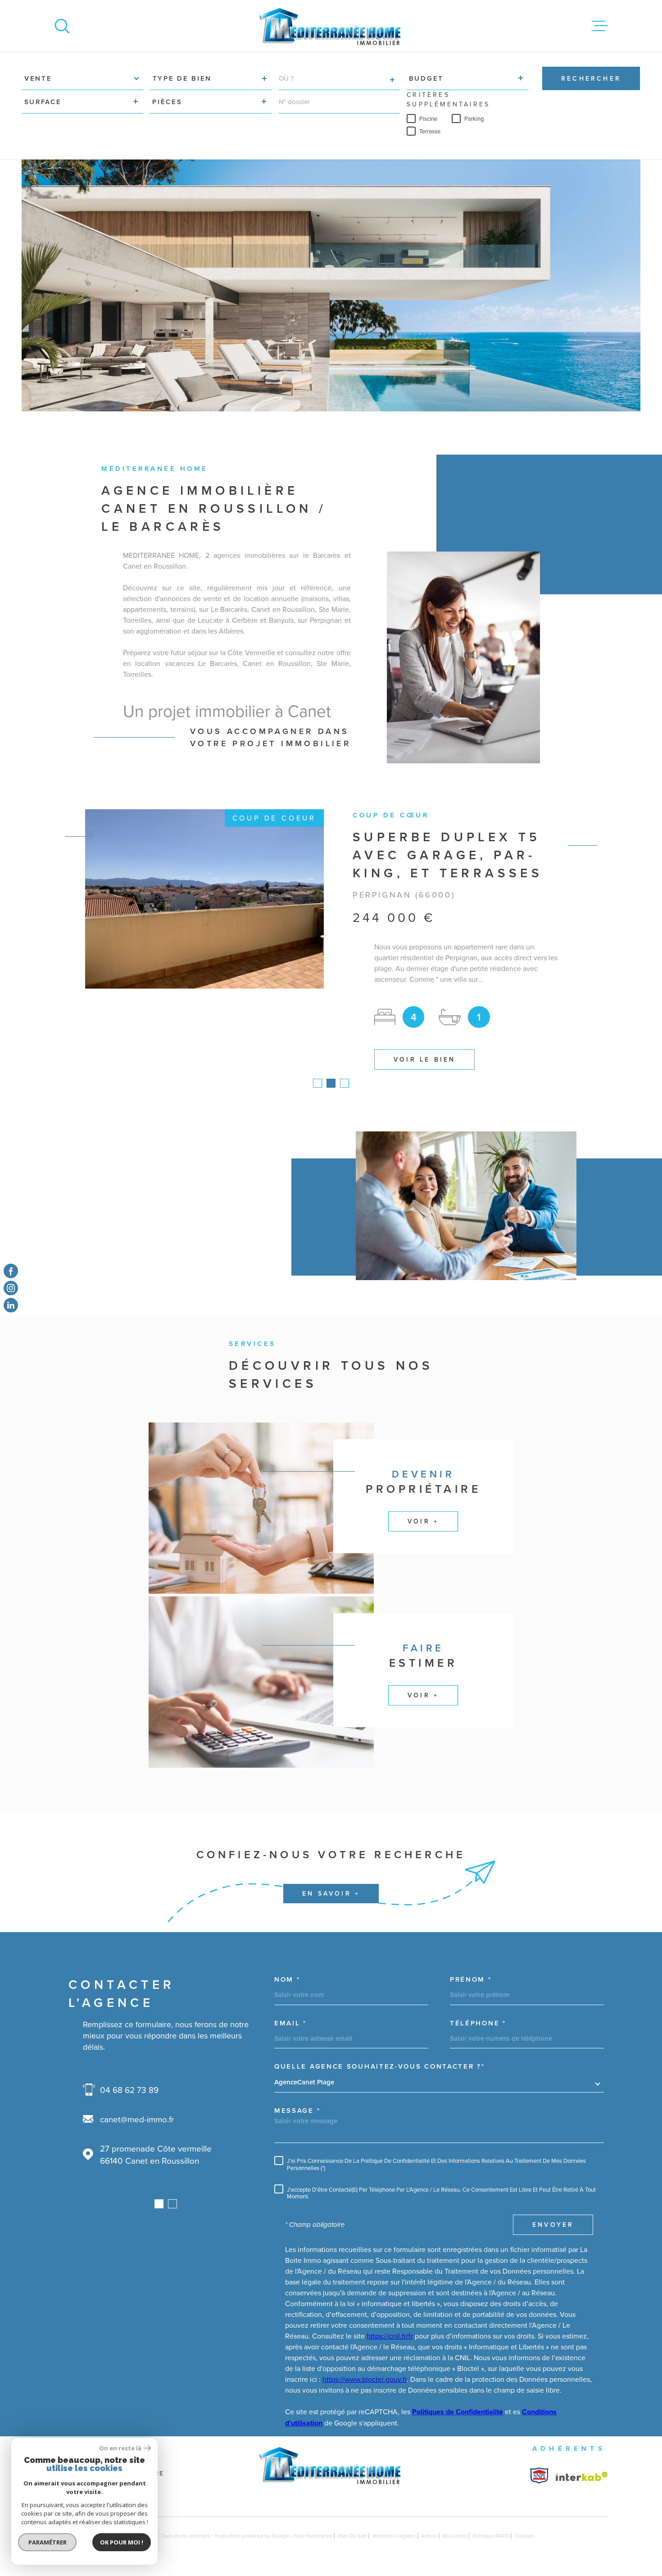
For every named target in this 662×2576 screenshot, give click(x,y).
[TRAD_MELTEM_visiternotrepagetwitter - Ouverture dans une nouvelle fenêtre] (11, 1305)
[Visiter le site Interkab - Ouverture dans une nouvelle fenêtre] (539, 2476)
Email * (290, 2023)
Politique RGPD (491, 2536)
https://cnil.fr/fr (390, 2336)
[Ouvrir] (62, 26)
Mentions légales (394, 2536)
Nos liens (454, 2536)
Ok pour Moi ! (122, 2542)
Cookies (525, 2536)
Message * (297, 2110)
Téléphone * (478, 2023)
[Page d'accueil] (331, 26)
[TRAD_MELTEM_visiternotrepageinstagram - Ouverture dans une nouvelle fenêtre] (11, 1288)
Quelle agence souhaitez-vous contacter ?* (380, 2067)
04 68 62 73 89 (129, 2090)
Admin (429, 2536)
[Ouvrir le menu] (600, 26)
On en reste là (120, 2448)
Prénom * (471, 1980)
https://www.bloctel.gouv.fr (365, 2379)
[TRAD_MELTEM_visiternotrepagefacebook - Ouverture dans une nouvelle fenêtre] (11, 1271)
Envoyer (553, 2225)
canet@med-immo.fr (137, 2119)
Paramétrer (48, 2542)
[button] (317, 1083)
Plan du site (352, 2536)
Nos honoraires (313, 2536)
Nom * (287, 1980)
